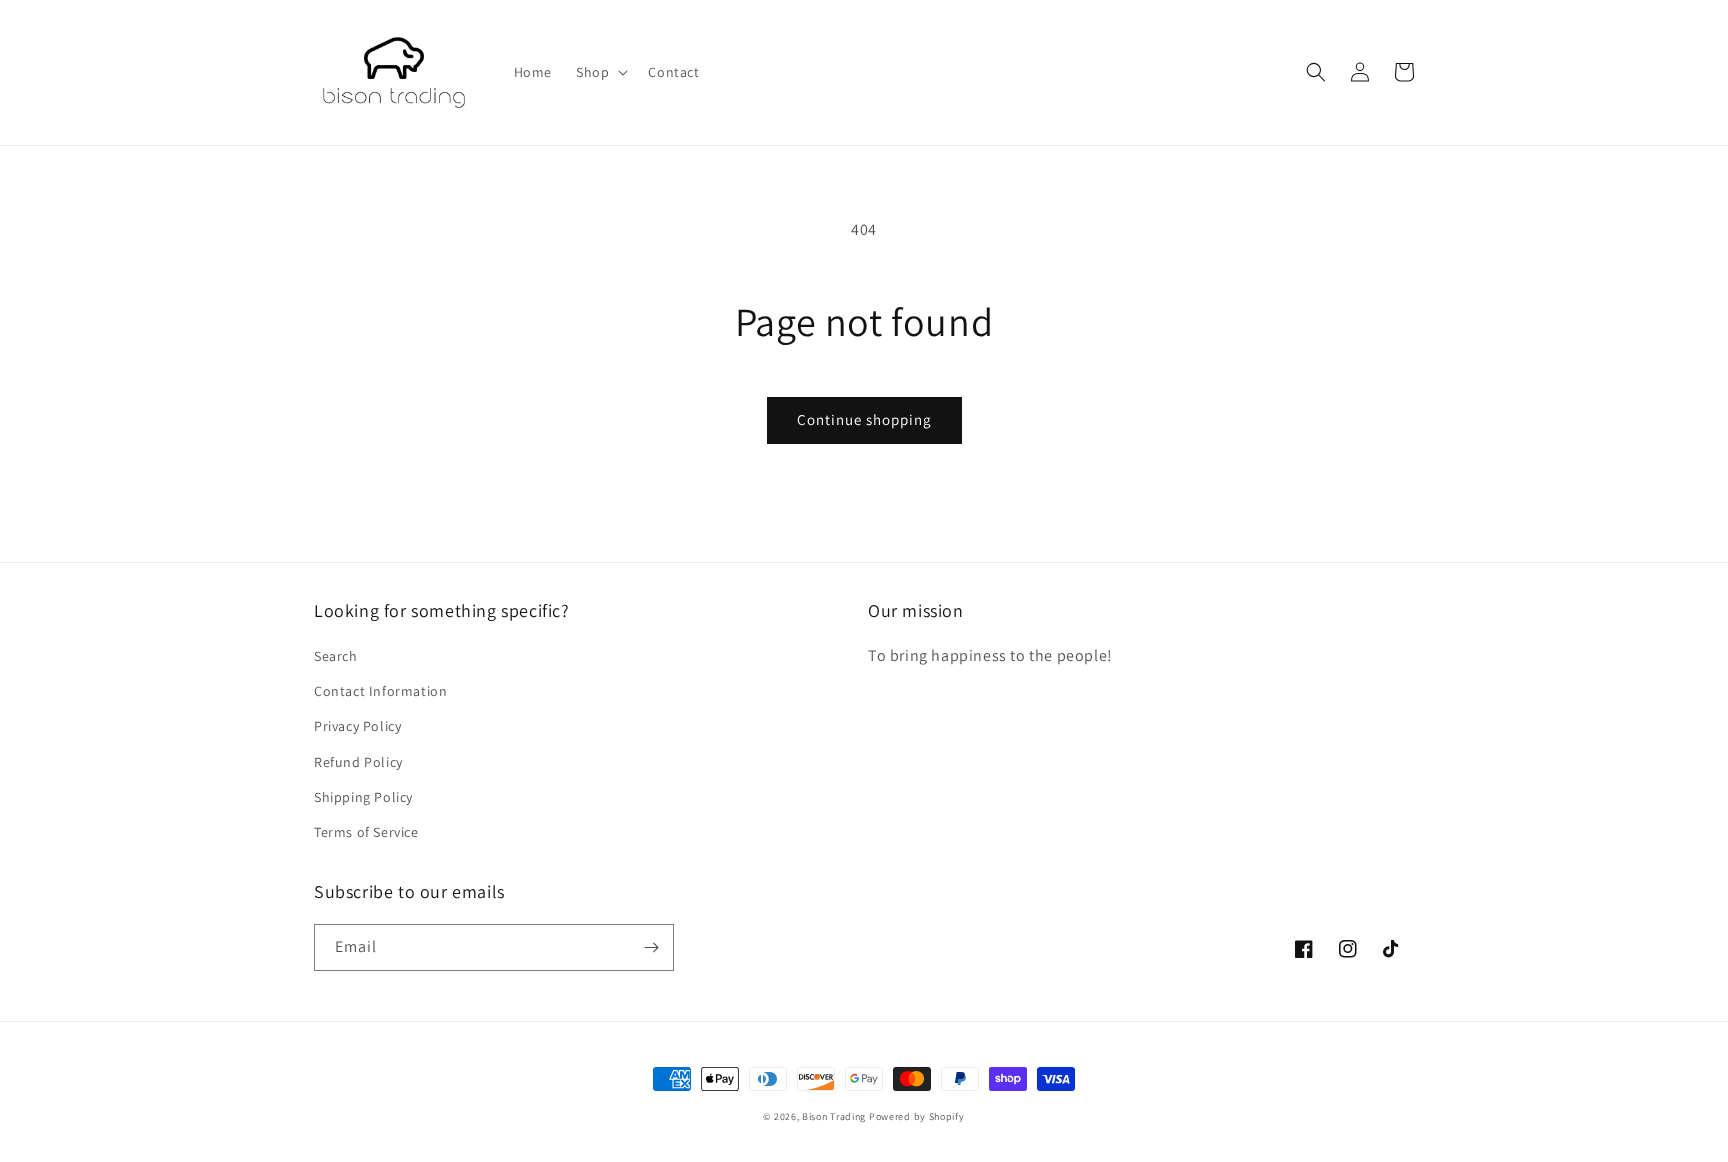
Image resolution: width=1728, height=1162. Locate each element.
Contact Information (380, 691)
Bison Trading (834, 1116)
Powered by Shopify (917, 1116)
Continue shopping (864, 419)
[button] (600, 72)
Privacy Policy (357, 726)
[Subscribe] (651, 947)
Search (336, 656)
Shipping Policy (363, 797)
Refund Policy (358, 762)
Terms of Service (366, 832)
